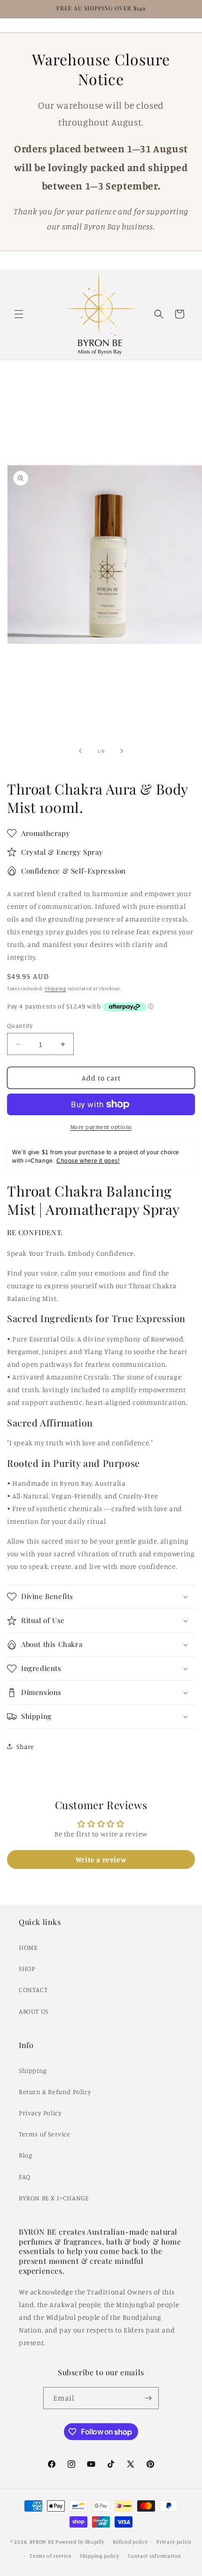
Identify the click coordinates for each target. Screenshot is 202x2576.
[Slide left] (80, 751)
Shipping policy (100, 2556)
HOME (28, 1947)
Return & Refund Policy (55, 2092)
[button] (19, 314)
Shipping (55, 988)
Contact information (154, 2556)
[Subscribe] (148, 2398)
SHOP (27, 1968)
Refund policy (130, 2542)
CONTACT (33, 1989)
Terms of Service (45, 2134)
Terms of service (50, 2556)
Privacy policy (174, 2542)
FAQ (25, 2177)
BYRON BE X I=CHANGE (54, 2198)
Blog (25, 2155)
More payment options (101, 1127)
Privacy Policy (40, 2113)
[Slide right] (122, 751)
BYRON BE (42, 2542)
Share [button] (25, 1746)
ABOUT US (34, 2011)
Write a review (101, 1859)
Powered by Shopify (80, 2542)
